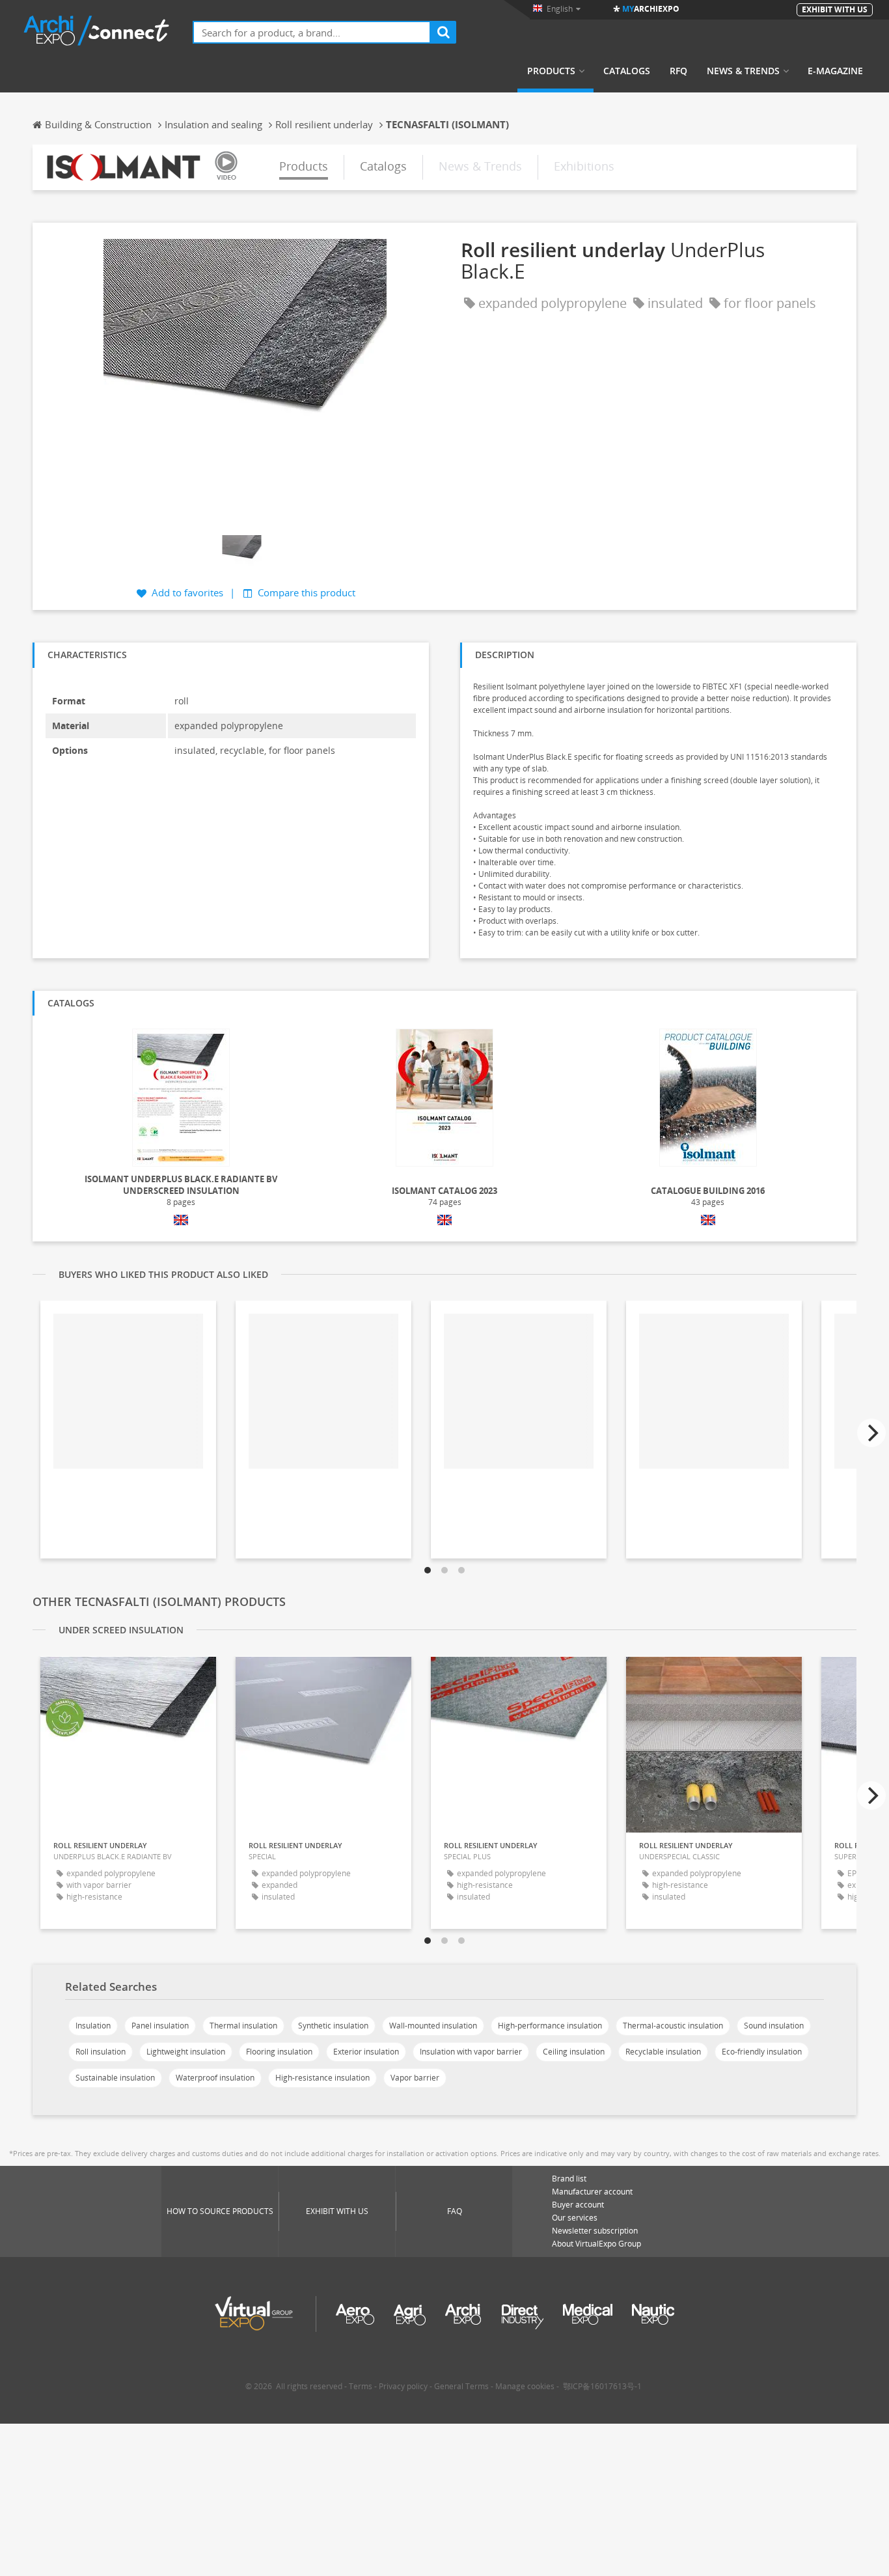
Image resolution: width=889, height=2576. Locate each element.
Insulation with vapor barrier (471, 2052)
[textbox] (312, 32)
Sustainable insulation (115, 2078)
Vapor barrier (415, 2078)
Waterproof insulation (215, 2078)
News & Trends (743, 71)
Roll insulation (101, 2052)
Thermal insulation (243, 2026)
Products (551, 71)
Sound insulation (774, 2026)
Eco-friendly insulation (762, 2052)
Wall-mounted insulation (433, 2026)
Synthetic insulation (333, 2026)
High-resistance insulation (322, 2078)
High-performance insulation (550, 2026)
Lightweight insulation (186, 2052)
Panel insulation (160, 2026)
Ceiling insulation (574, 2052)
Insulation (93, 2026)
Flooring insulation (279, 2052)
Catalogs (627, 71)
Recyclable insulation (663, 2052)
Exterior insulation (366, 2052)
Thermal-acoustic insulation (673, 2026)
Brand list (569, 2179)
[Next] (871, 1433)
